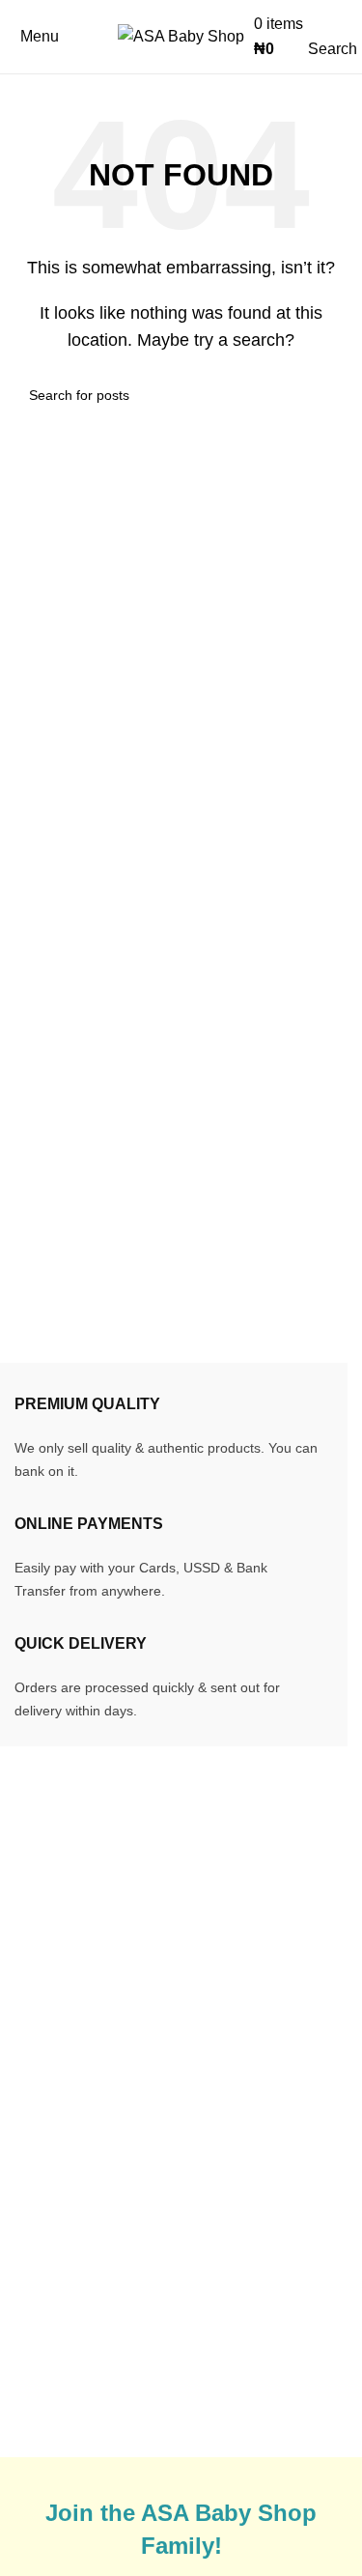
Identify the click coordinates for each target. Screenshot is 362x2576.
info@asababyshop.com (138, 1945)
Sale (30, 2238)
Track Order (55, 2167)
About (35, 2311)
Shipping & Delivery (274, 2167)
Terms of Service (263, 2261)
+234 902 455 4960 (127, 1977)
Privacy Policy (254, 2296)
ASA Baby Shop (123, 2445)
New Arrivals (58, 2203)
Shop (33, 2275)
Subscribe (240, 2332)
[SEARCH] (325, 395)
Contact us (51, 2347)
